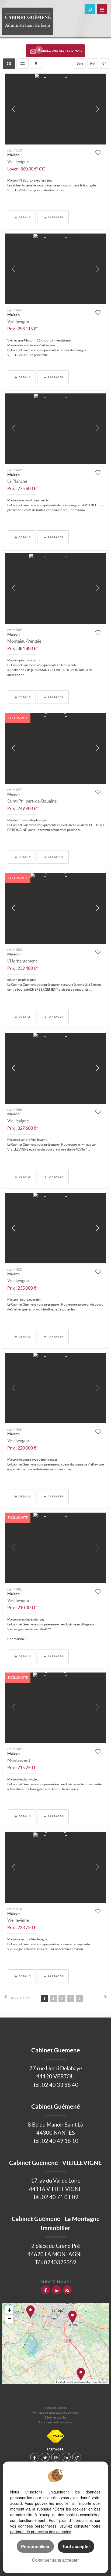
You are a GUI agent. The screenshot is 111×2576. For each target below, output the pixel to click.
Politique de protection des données (55, 2413)
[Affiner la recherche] (90, 9)
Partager (56, 217)
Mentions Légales (55, 2408)
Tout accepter (76, 2546)
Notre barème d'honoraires (55, 2422)
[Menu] (102, 9)
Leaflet (60, 2382)
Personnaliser (35, 2546)
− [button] (10, 2319)
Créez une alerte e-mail (62, 51)
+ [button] (10, 2310)
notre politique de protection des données (55, 2529)
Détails (25, 217)
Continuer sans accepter (55, 2560)
